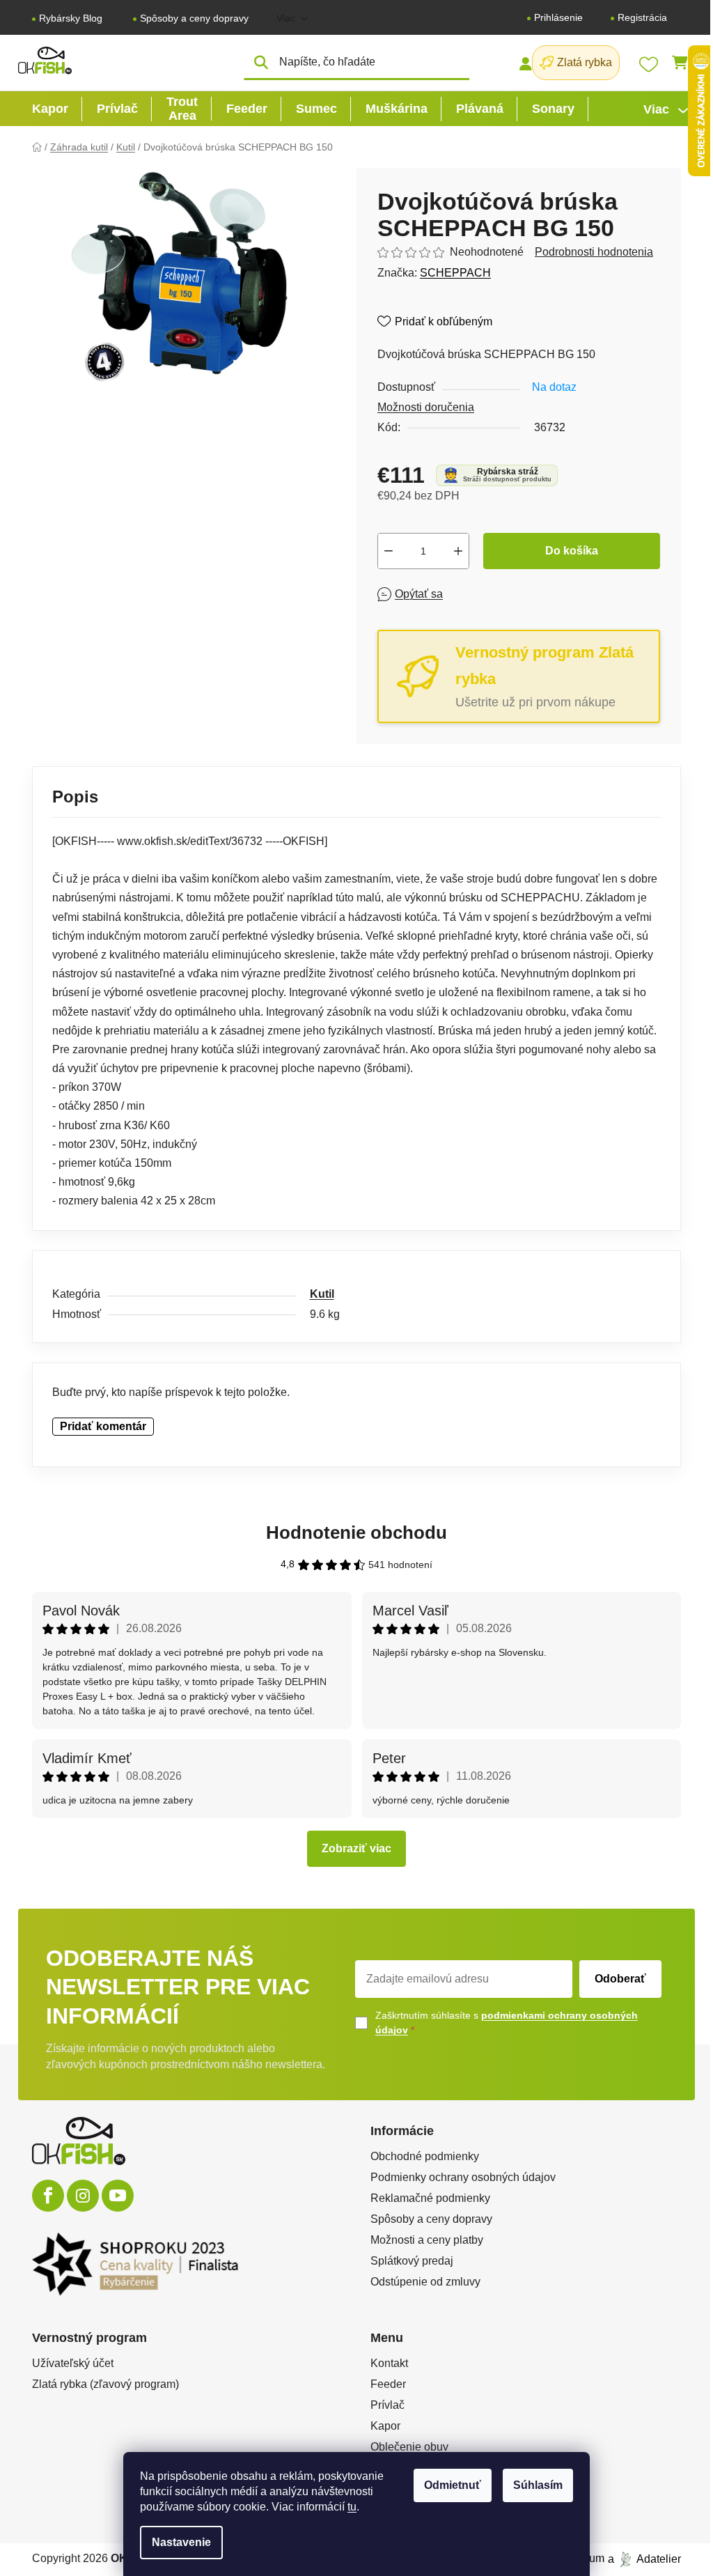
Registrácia (642, 17)
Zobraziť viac (356, 1848)
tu (352, 2507)
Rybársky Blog (71, 18)
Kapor (385, 2426)
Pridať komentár (103, 1426)
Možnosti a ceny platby (427, 2240)
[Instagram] (83, 2196)
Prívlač (387, 2405)
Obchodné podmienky (425, 2156)
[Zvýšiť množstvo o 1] (458, 551)
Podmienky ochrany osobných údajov (463, 2177)
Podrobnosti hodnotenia (594, 252)
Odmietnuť (453, 2485)
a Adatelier (644, 2558)
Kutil (322, 1294)
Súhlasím (538, 2485)
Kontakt (389, 2363)
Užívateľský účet (73, 2363)
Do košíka (572, 551)
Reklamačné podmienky (430, 2198)
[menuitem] (50, 109)
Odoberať (620, 1979)
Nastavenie (181, 2542)
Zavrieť (478, 594)
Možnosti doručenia (426, 407)
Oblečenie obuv (409, 2447)
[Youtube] (118, 2196)
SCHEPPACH (455, 273)
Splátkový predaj (412, 2261)
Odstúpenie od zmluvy (425, 2282)
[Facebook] (48, 2196)
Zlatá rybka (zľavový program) (105, 2384)
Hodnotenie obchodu (356, 1533)
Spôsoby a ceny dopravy (194, 18)
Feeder (388, 2384)
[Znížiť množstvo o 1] (389, 551)
